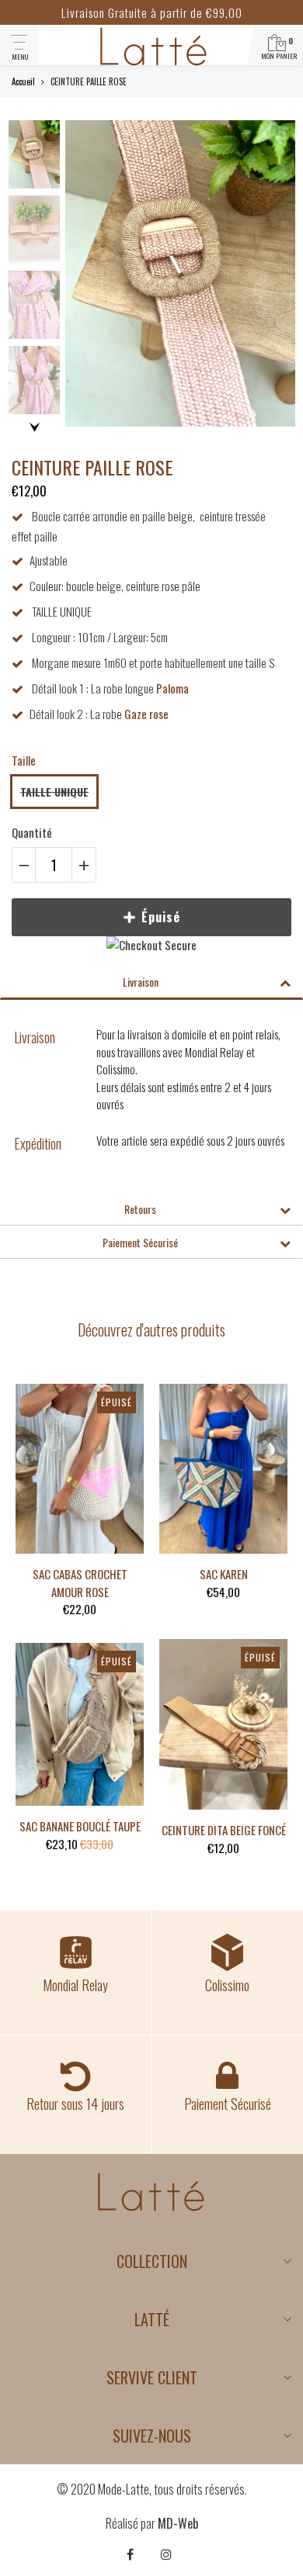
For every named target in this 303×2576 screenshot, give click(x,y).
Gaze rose (146, 714)
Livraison (141, 982)
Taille (24, 760)
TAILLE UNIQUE (54, 792)
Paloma (172, 688)
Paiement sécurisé (140, 1242)
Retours (140, 1209)
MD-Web (178, 2523)
